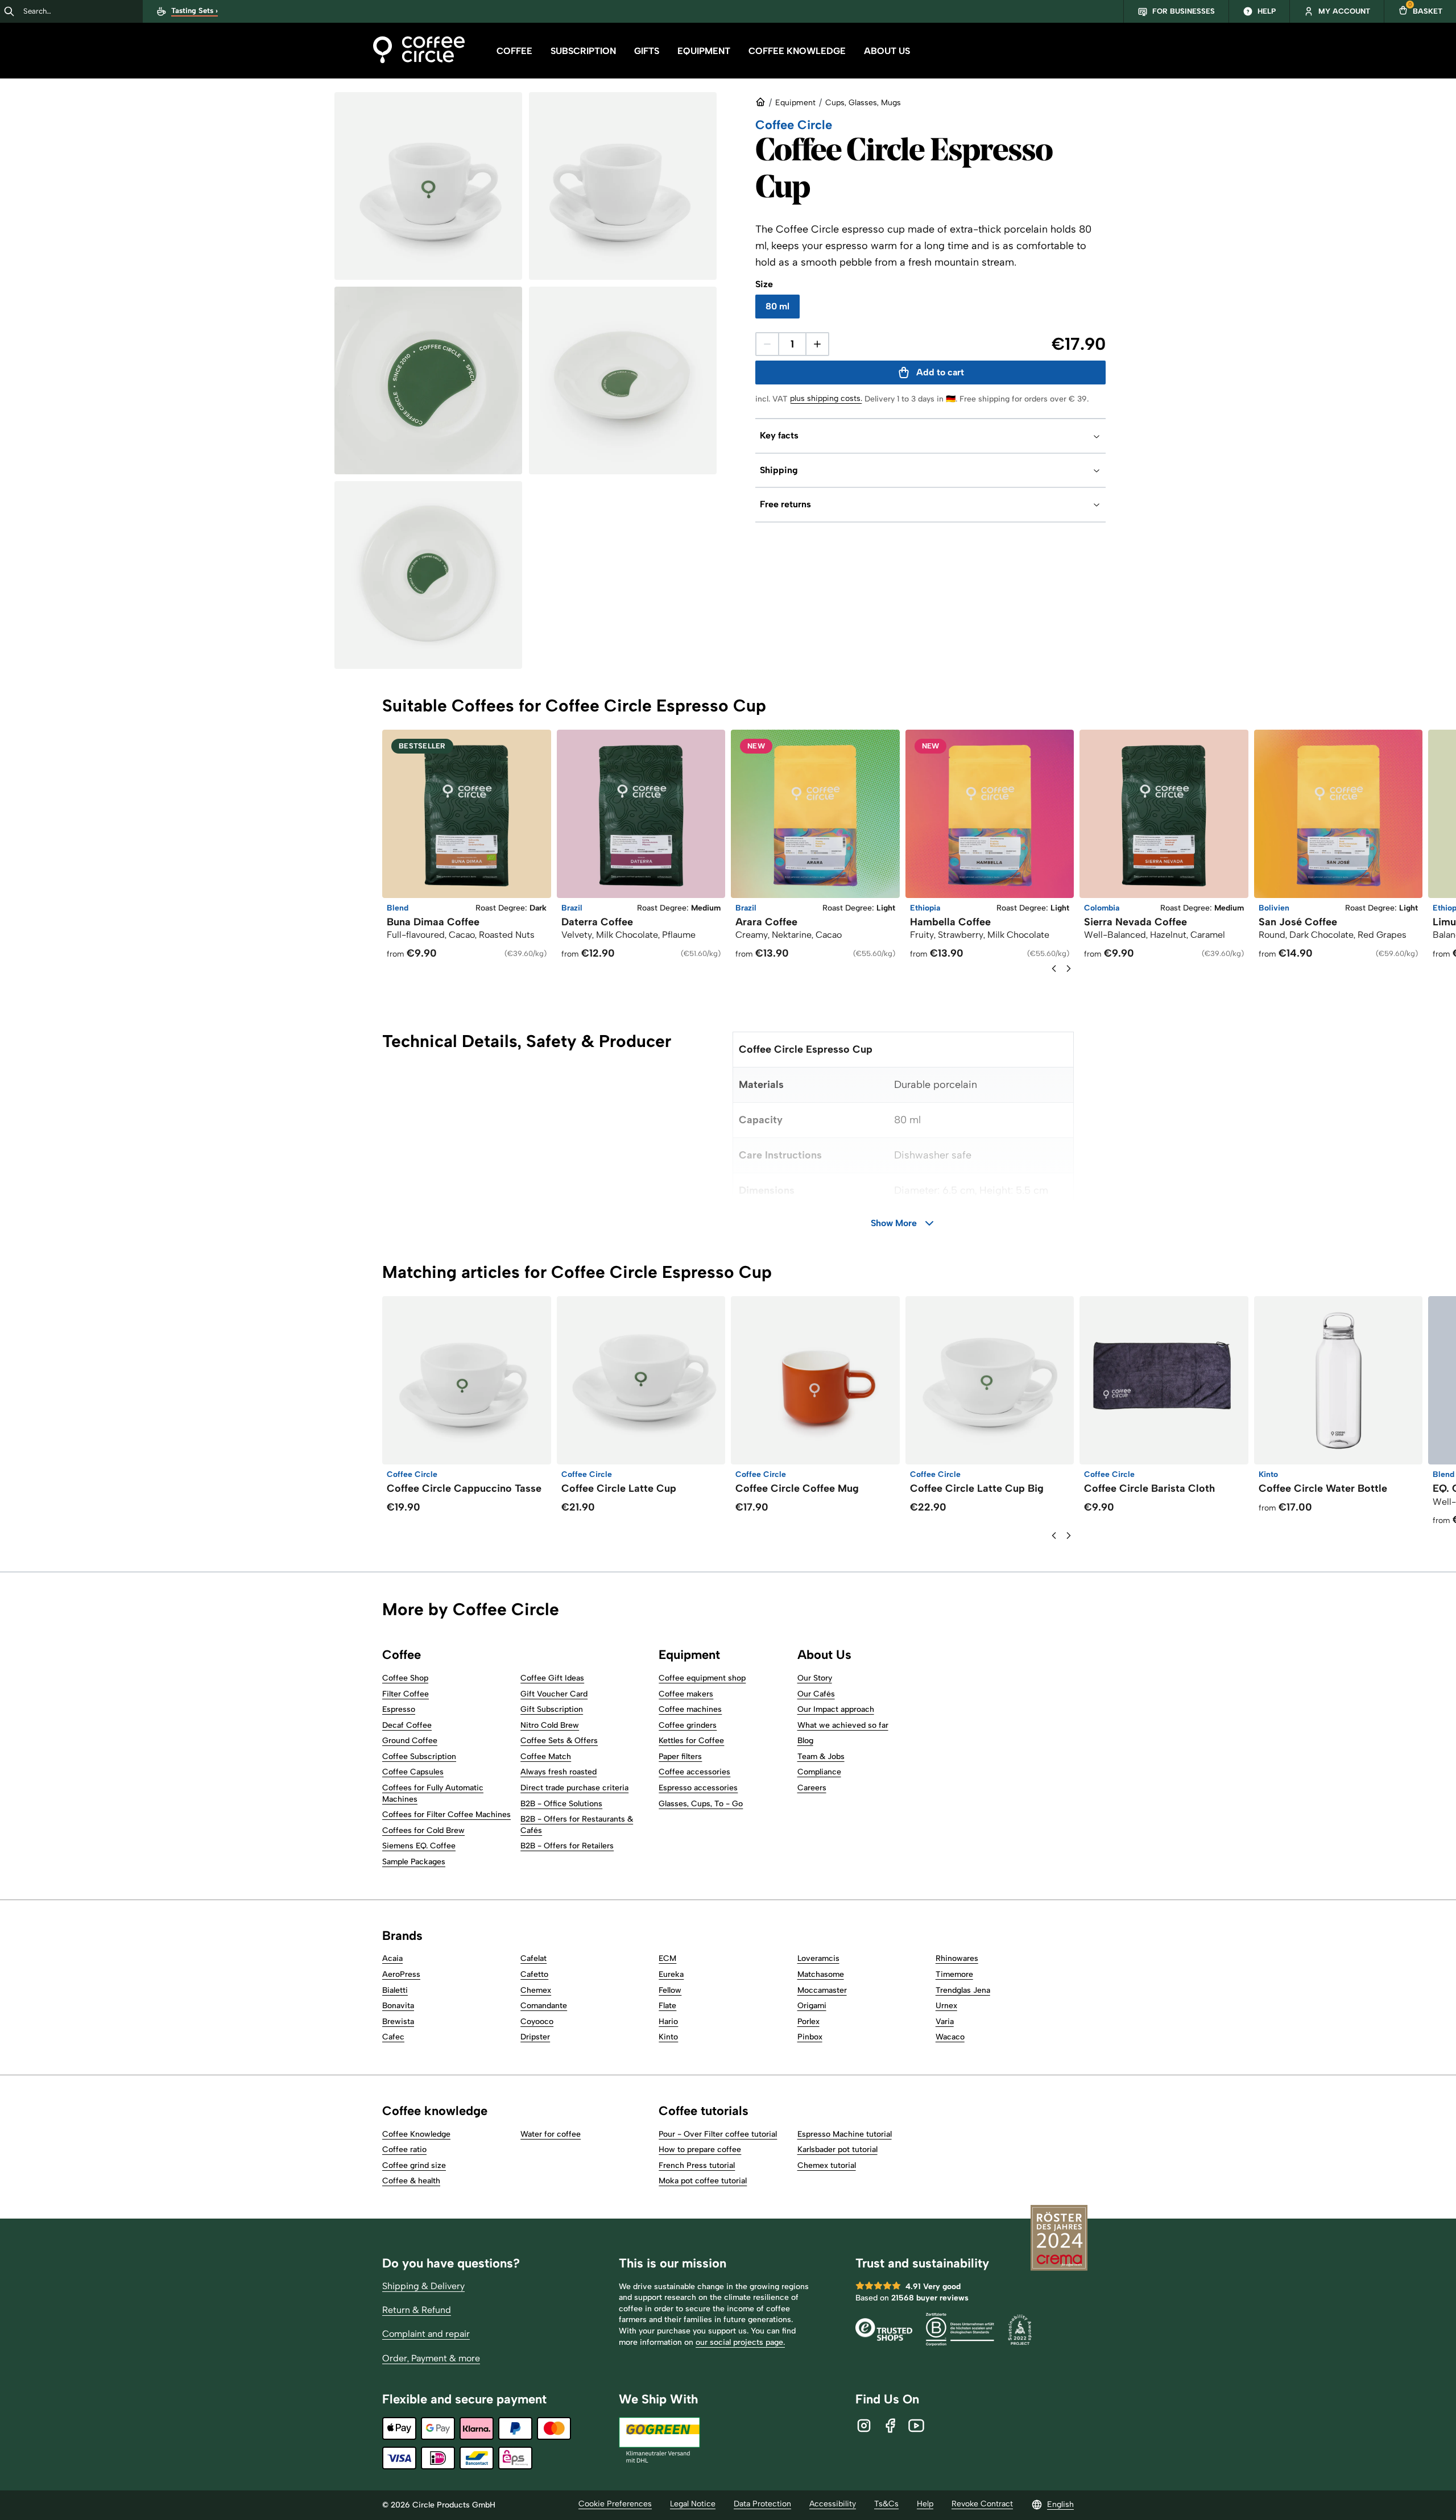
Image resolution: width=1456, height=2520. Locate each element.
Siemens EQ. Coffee (419, 1846)
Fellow (670, 1990)
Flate (667, 2006)
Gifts (647, 51)
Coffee (514, 51)
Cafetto (534, 1974)
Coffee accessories (694, 1772)
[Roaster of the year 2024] (1059, 2239)
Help (925, 2504)
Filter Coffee (406, 1694)
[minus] (767, 344)
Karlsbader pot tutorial (837, 2149)
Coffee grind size (414, 2165)
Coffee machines (690, 1709)
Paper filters (680, 1756)
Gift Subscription (552, 1709)
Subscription (583, 51)
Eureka (671, 1974)
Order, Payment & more (431, 2358)
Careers (812, 1788)
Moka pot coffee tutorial (703, 2181)
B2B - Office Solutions (561, 1804)
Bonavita (398, 2006)
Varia (945, 2022)
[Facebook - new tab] (890, 2426)
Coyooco (537, 2022)
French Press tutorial (697, 2165)
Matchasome (821, 1974)
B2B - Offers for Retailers (567, 1846)
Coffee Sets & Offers (559, 1741)
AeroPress (401, 1974)
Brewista (398, 2022)
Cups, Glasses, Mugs (863, 103)
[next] (1069, 969)
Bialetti (395, 1990)
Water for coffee (551, 2134)
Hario (668, 2022)
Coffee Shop (405, 1678)
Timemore (954, 1974)
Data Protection (762, 2504)
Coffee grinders (688, 1725)
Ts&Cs (886, 2504)
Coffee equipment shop (702, 1678)
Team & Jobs (821, 1756)
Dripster (535, 2037)
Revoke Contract (982, 2504)
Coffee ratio (404, 2149)
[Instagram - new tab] (864, 2426)
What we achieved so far (843, 1725)
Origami (812, 2006)
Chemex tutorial (827, 2165)
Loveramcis (818, 1958)
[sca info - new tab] (1020, 2331)
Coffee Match (546, 1756)
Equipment (704, 51)
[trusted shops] (884, 2331)
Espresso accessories (698, 1788)
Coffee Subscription (419, 1756)
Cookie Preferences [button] (615, 2504)
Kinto (668, 2037)
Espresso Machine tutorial (845, 2134)
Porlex (808, 2022)
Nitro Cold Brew (550, 1725)
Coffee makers (686, 1694)
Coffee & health (411, 2181)
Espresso (399, 1709)
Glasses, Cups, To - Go (701, 1804)
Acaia (392, 1958)
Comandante (544, 2006)
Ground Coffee (410, 1741)
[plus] (817, 344)
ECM (667, 1958)
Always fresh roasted (559, 1772)
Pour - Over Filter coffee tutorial (718, 2134)
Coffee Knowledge (797, 51)
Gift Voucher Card (554, 1694)
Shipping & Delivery (423, 2286)
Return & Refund (417, 2310)
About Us (887, 51)
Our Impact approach (836, 1709)
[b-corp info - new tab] (960, 2331)
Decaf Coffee (407, 1725)
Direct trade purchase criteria (574, 1788)
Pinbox (810, 2037)
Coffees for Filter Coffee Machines (446, 1815)
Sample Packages (414, 1862)
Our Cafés (816, 1694)
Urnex (946, 2006)
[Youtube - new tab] (916, 2426)
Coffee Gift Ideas (552, 1678)
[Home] (419, 51)
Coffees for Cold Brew (423, 1830)
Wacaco (950, 2037)
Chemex (536, 1990)
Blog (805, 1741)
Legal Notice (693, 2504)
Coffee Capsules (413, 1772)
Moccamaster (822, 1990)
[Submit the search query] (9, 11)
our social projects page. (740, 2342)
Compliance (819, 1772)
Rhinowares (957, 1958)
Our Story (815, 1678)
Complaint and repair (426, 2334)
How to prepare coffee (700, 2149)
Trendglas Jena (963, 1990)
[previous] (1054, 969)
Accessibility (833, 2504)
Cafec (393, 2037)
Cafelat (533, 1958)
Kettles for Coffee (691, 1741)
